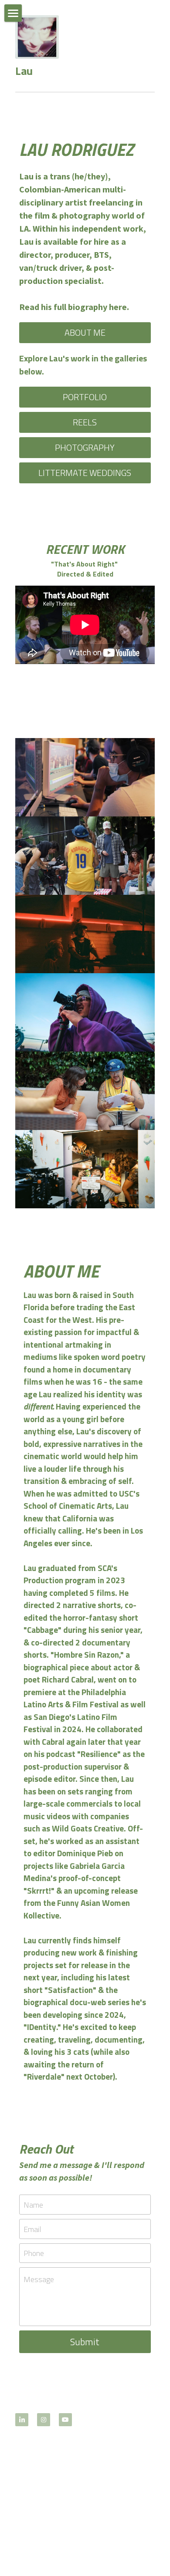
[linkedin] (22, 2420)
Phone (34, 2253)
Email (32, 2229)
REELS (85, 422)
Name (33, 2205)
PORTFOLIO (85, 397)
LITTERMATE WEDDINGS (85, 473)
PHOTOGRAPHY (85, 447)
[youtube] (65, 2420)
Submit (85, 2342)
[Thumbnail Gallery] (85, 777)
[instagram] (44, 2420)
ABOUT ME (85, 332)
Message (39, 2279)
